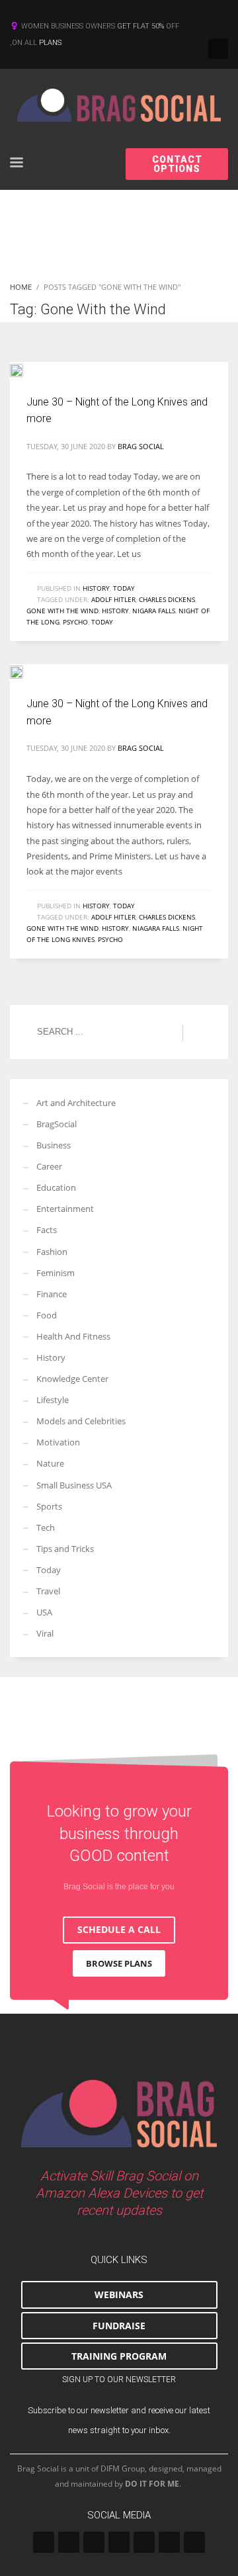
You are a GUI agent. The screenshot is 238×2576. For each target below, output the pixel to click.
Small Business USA (74, 1485)
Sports (49, 1506)
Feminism (56, 1273)
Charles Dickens (167, 599)
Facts (47, 1230)
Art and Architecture (76, 1103)
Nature (50, 1463)
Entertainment (65, 1209)
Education (56, 1187)
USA (44, 1612)
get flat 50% (141, 26)
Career (49, 1166)
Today (124, 588)
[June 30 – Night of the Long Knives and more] (26, 369)
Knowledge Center (72, 1379)
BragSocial (57, 1124)
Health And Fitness (73, 1336)
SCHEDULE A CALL (119, 1929)
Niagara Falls (156, 928)
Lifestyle (53, 1400)
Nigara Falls (154, 611)
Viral (45, 1633)
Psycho (75, 622)
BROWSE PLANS (119, 1963)
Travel (48, 1591)
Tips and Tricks (65, 1549)
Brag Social (141, 446)
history (115, 611)
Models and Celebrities (81, 1421)
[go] (199, 1033)
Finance (52, 1294)
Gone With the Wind (62, 611)
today (102, 622)
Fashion (52, 1252)
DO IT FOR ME (152, 2484)
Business (54, 1145)
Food (47, 1315)
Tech (46, 1527)
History (96, 588)
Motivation (58, 1442)
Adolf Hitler (113, 599)
